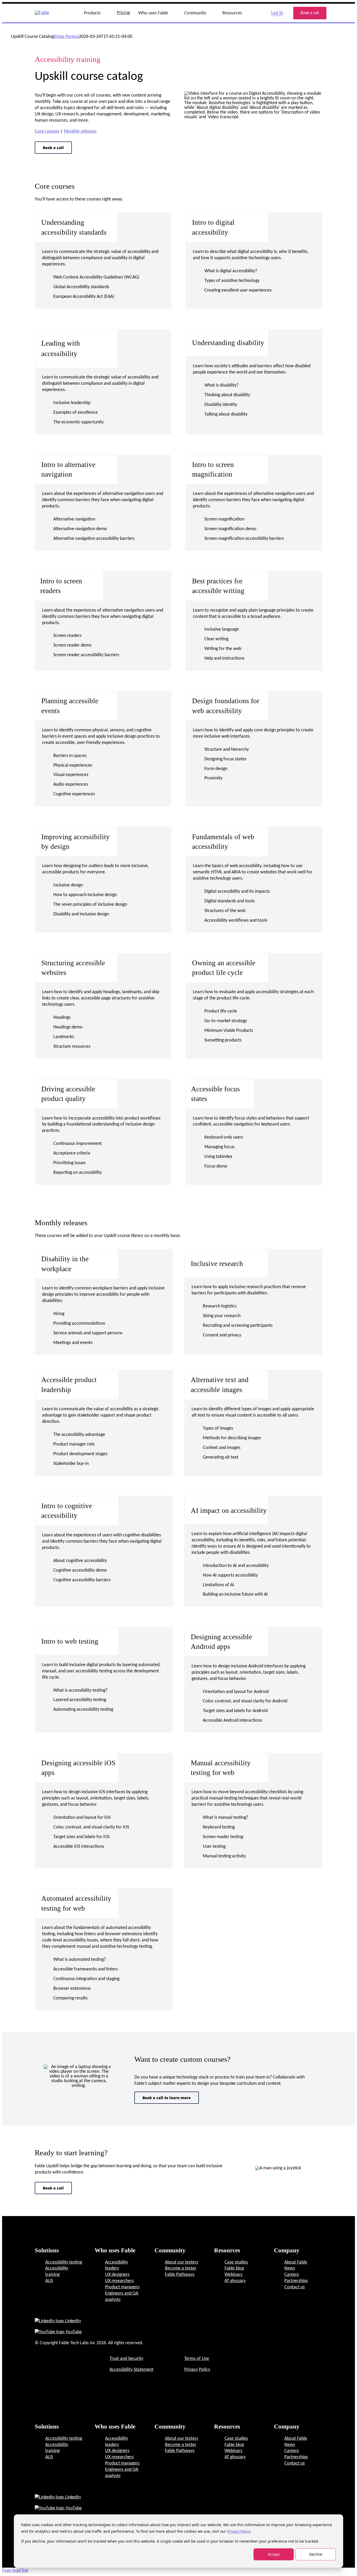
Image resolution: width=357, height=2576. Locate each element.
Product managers (122, 2287)
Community (195, 13)
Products (92, 13)
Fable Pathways (180, 2275)
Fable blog (234, 2268)
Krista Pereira (66, 37)
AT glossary (235, 2281)
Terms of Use (197, 2359)
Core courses (47, 131)
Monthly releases (80, 131)
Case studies (236, 2262)
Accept (274, 2554)
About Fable (296, 2262)
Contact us (295, 2287)
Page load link (15, 2571)
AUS (49, 2281)
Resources (232, 13)
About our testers (182, 2262)
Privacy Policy (239, 2531)
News (290, 2268)
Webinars (233, 2275)
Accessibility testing (64, 2262)
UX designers (117, 2275)
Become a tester (181, 2268)
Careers (292, 2275)
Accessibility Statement (131, 2370)
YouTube (73, 2332)
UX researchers (119, 2281)
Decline (316, 2554)
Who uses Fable (153, 13)
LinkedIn (72, 2321)
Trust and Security (126, 2359)
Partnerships (296, 2281)
